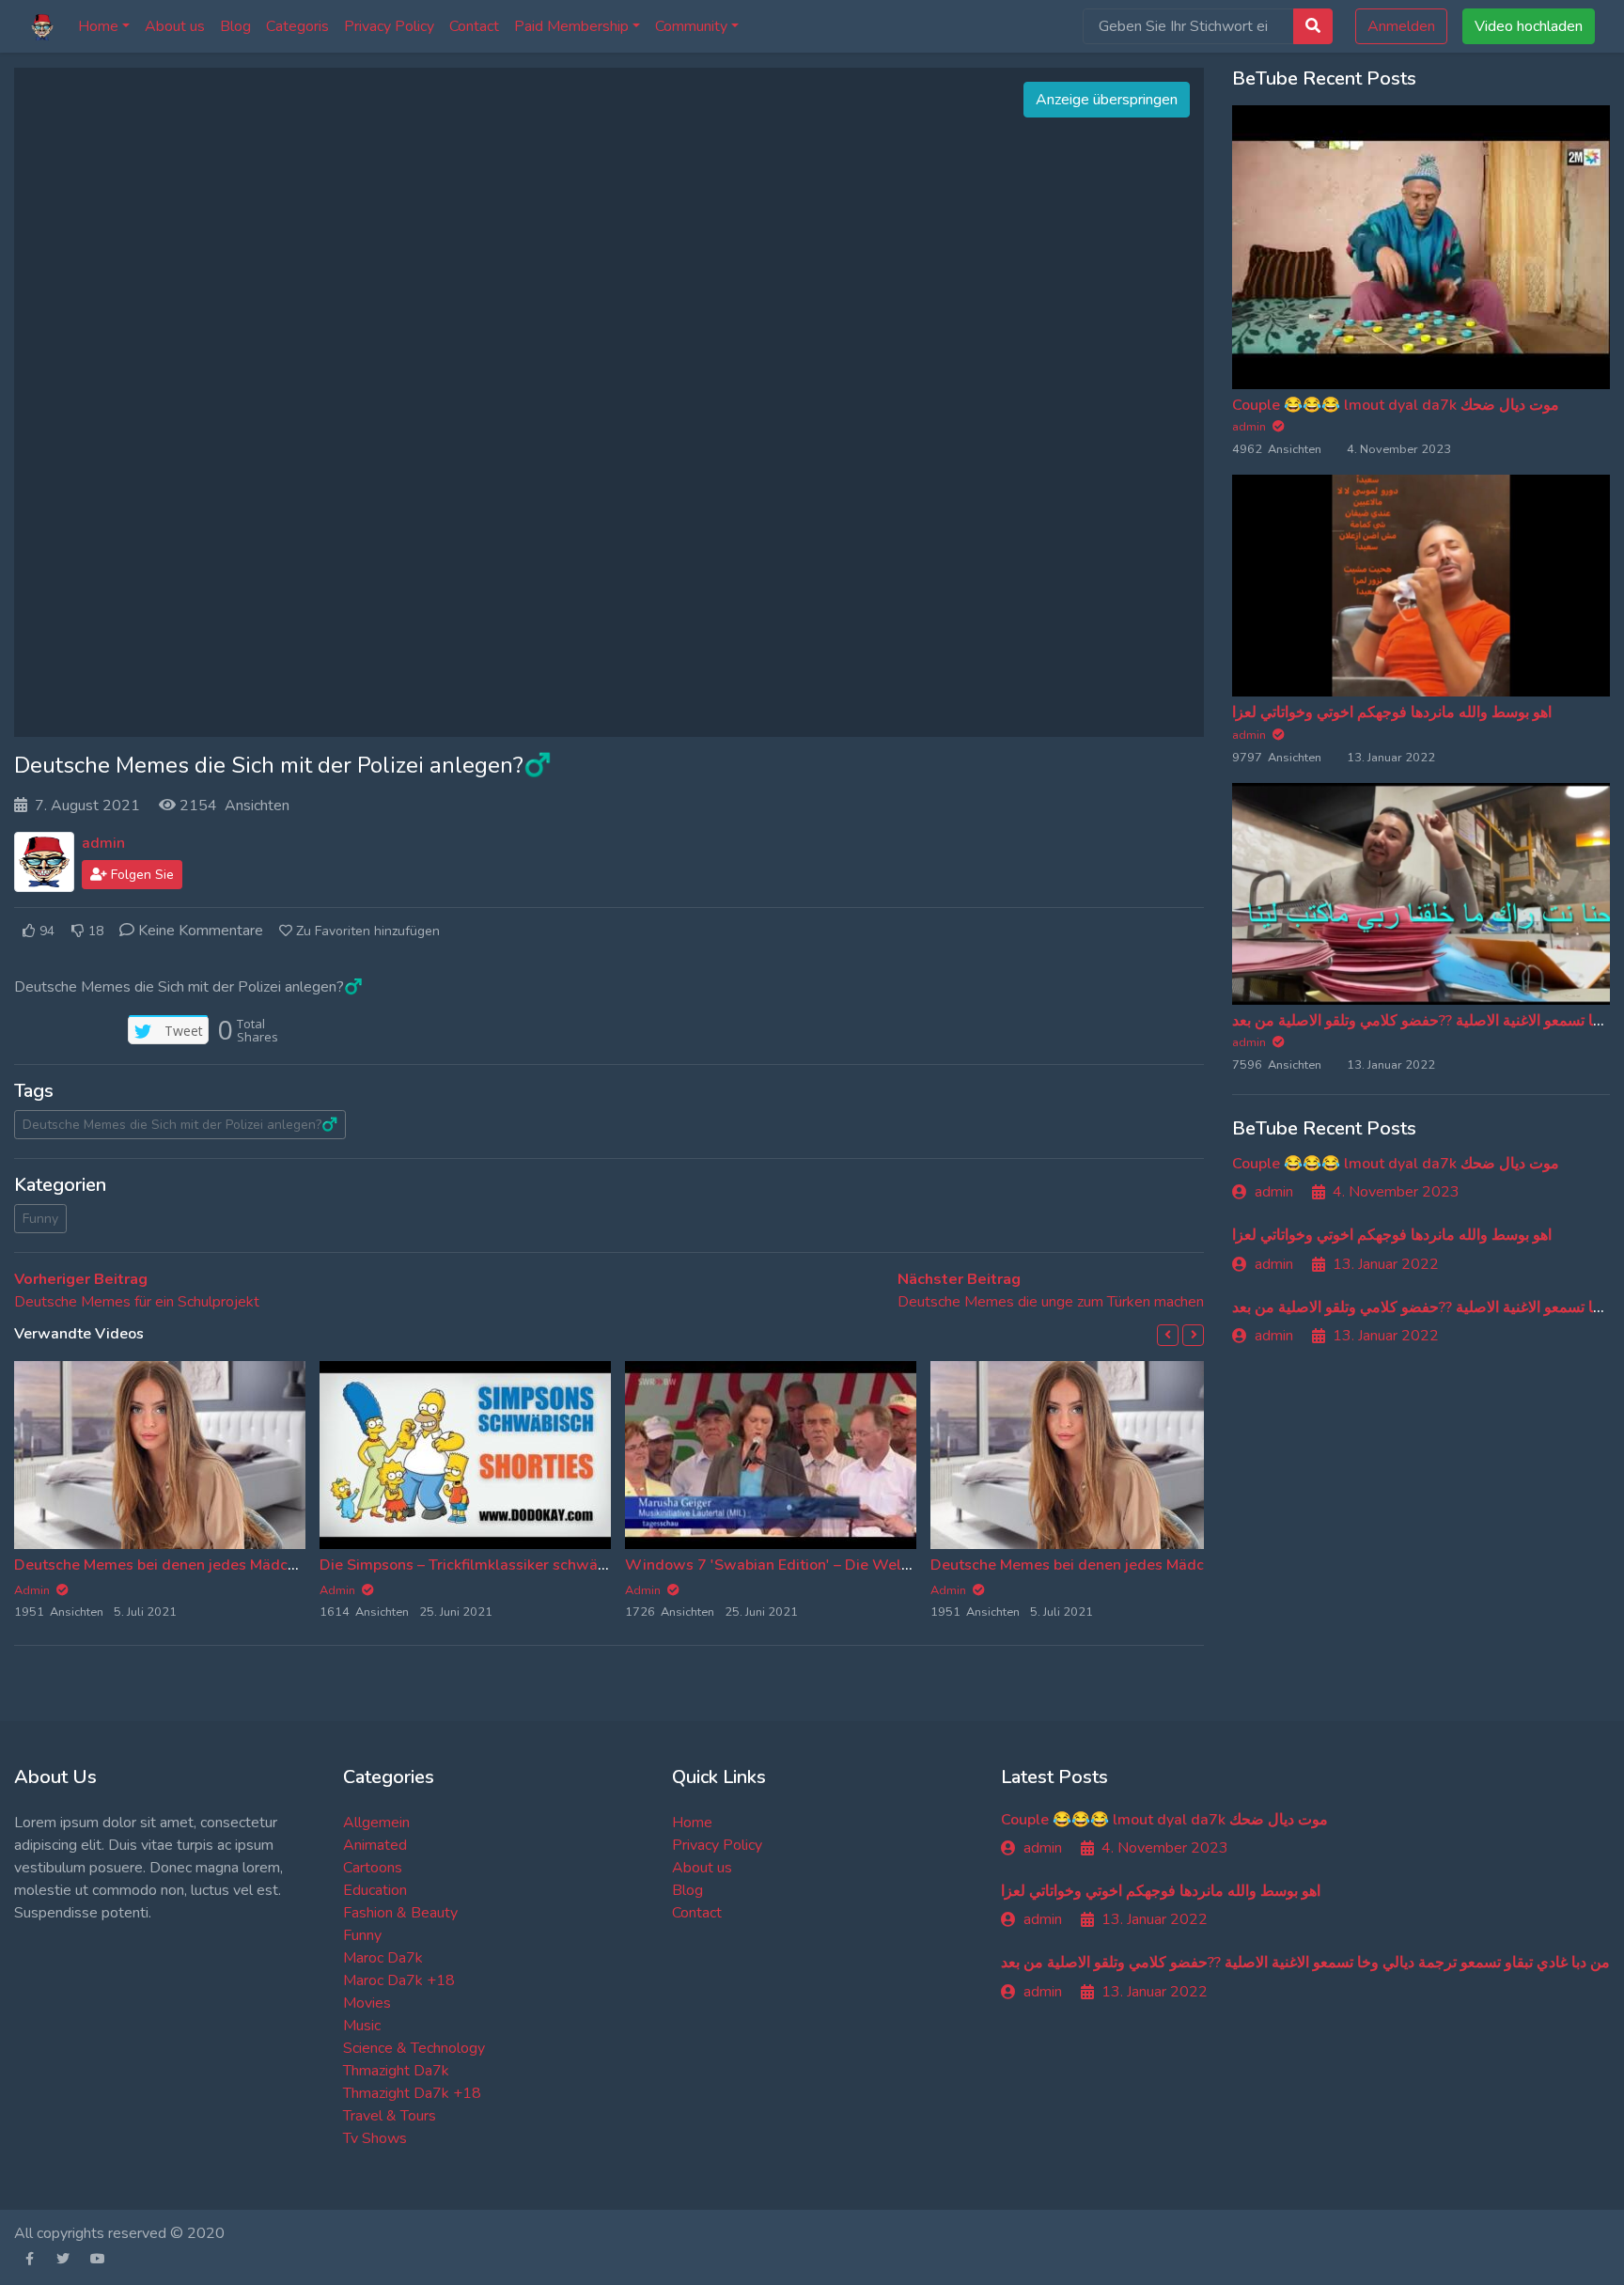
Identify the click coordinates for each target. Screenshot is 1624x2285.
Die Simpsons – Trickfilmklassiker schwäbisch (476, 1565)
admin (103, 843)
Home (98, 26)
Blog (235, 26)
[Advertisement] (609, 402)
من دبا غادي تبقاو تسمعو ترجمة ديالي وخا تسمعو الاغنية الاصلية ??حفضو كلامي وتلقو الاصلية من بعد (1305, 1963)
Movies (367, 2003)
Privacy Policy (389, 26)
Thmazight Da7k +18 (412, 2093)
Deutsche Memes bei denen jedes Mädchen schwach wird (214, 1565)
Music (362, 2026)
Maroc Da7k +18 (399, 1980)
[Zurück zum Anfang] (54, 2174)
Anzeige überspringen (1107, 100)
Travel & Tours (390, 2116)
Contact (474, 26)
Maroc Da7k (383, 1958)
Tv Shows (375, 2138)
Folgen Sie (141, 875)
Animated (375, 1845)
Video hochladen (1529, 26)
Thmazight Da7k (396, 2071)
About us (175, 26)
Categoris (297, 26)
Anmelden (1401, 26)
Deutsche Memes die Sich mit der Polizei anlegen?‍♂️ (180, 1125)
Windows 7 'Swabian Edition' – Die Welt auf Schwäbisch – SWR (848, 1565)
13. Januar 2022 (1386, 1264)
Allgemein (376, 1823)
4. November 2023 (1396, 1192)
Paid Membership (571, 26)
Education (375, 1890)
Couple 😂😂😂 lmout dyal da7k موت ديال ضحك (1396, 405)
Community (691, 26)
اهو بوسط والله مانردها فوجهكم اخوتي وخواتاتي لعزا (1392, 712)
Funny (40, 1219)
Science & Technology (414, 2048)
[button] (1168, 1335)
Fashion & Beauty (400, 1913)
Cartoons (373, 1868)
